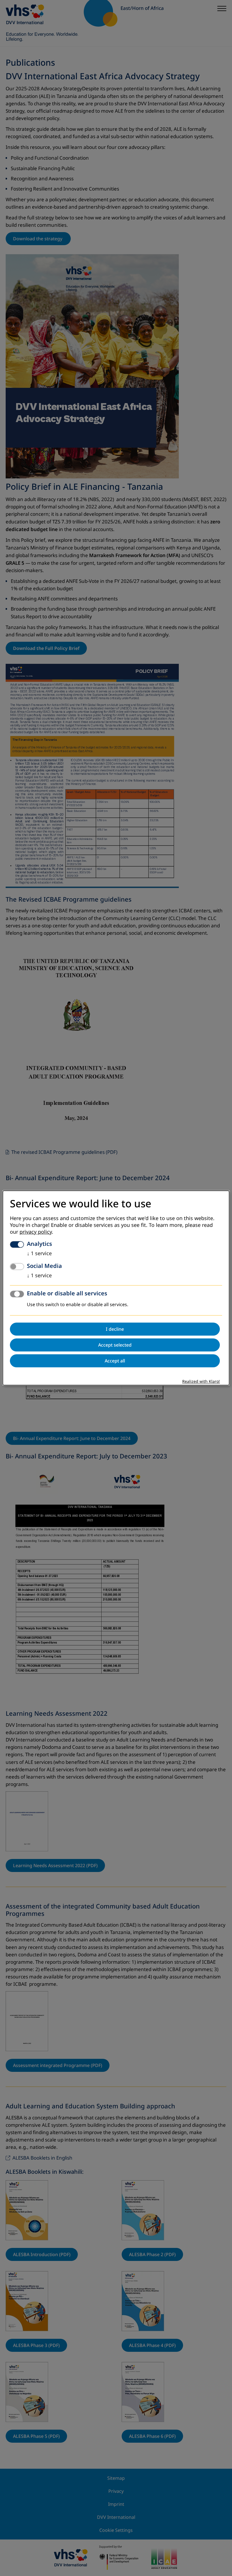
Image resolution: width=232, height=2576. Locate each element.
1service (39, 1254)
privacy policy (36, 1232)
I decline (115, 1329)
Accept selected (115, 1345)
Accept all (115, 1361)
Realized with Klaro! (201, 1382)
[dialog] (116, 1288)
